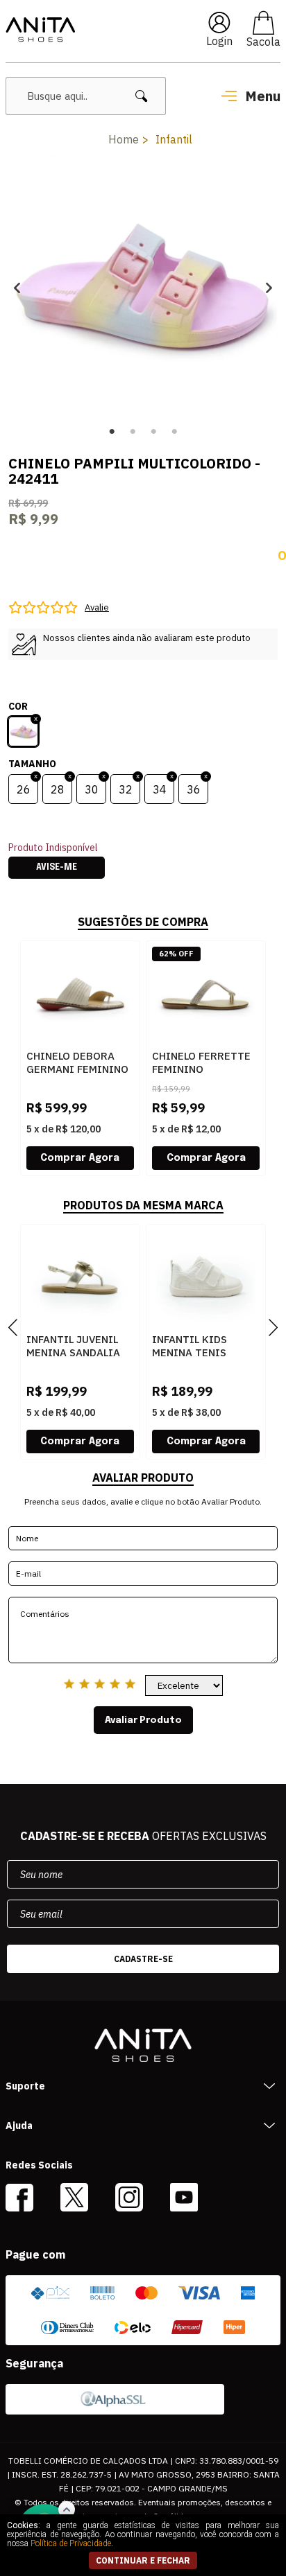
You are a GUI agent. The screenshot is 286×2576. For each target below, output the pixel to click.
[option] (143, 287)
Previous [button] (17, 287)
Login (219, 41)
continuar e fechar (143, 2560)
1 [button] (112, 432)
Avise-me (57, 868)
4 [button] (174, 432)
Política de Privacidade (71, 2543)
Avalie (97, 607)
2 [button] (133, 432)
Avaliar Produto (143, 1720)
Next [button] (269, 287)
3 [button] (153, 432)
